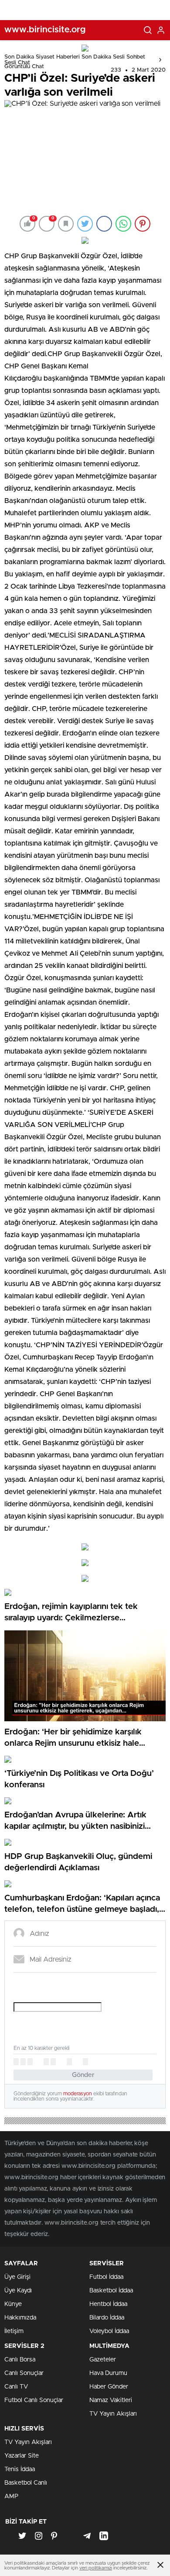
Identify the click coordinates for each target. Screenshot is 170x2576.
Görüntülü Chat (24, 67)
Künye (13, 2304)
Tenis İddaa (20, 2469)
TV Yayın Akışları (113, 2414)
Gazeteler (103, 2360)
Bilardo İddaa (107, 2318)
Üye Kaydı (18, 2291)
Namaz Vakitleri (111, 2400)
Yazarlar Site (22, 2456)
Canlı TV (16, 2387)
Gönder (83, 2075)
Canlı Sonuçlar (24, 2373)
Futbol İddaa (106, 2277)
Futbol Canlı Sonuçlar (34, 2400)
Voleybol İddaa (109, 2331)
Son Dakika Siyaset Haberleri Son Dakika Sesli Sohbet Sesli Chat (75, 60)
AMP (11, 2496)
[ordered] (46, 2062)
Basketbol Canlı (26, 2483)
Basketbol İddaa (111, 2291)
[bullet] (53, 2062)
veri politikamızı (96, 2568)
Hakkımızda (20, 2318)
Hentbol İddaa (108, 2304)
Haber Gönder (109, 2387)
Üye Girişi (17, 2277)
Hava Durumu (108, 2373)
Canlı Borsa (20, 2360)
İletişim (14, 2331)
